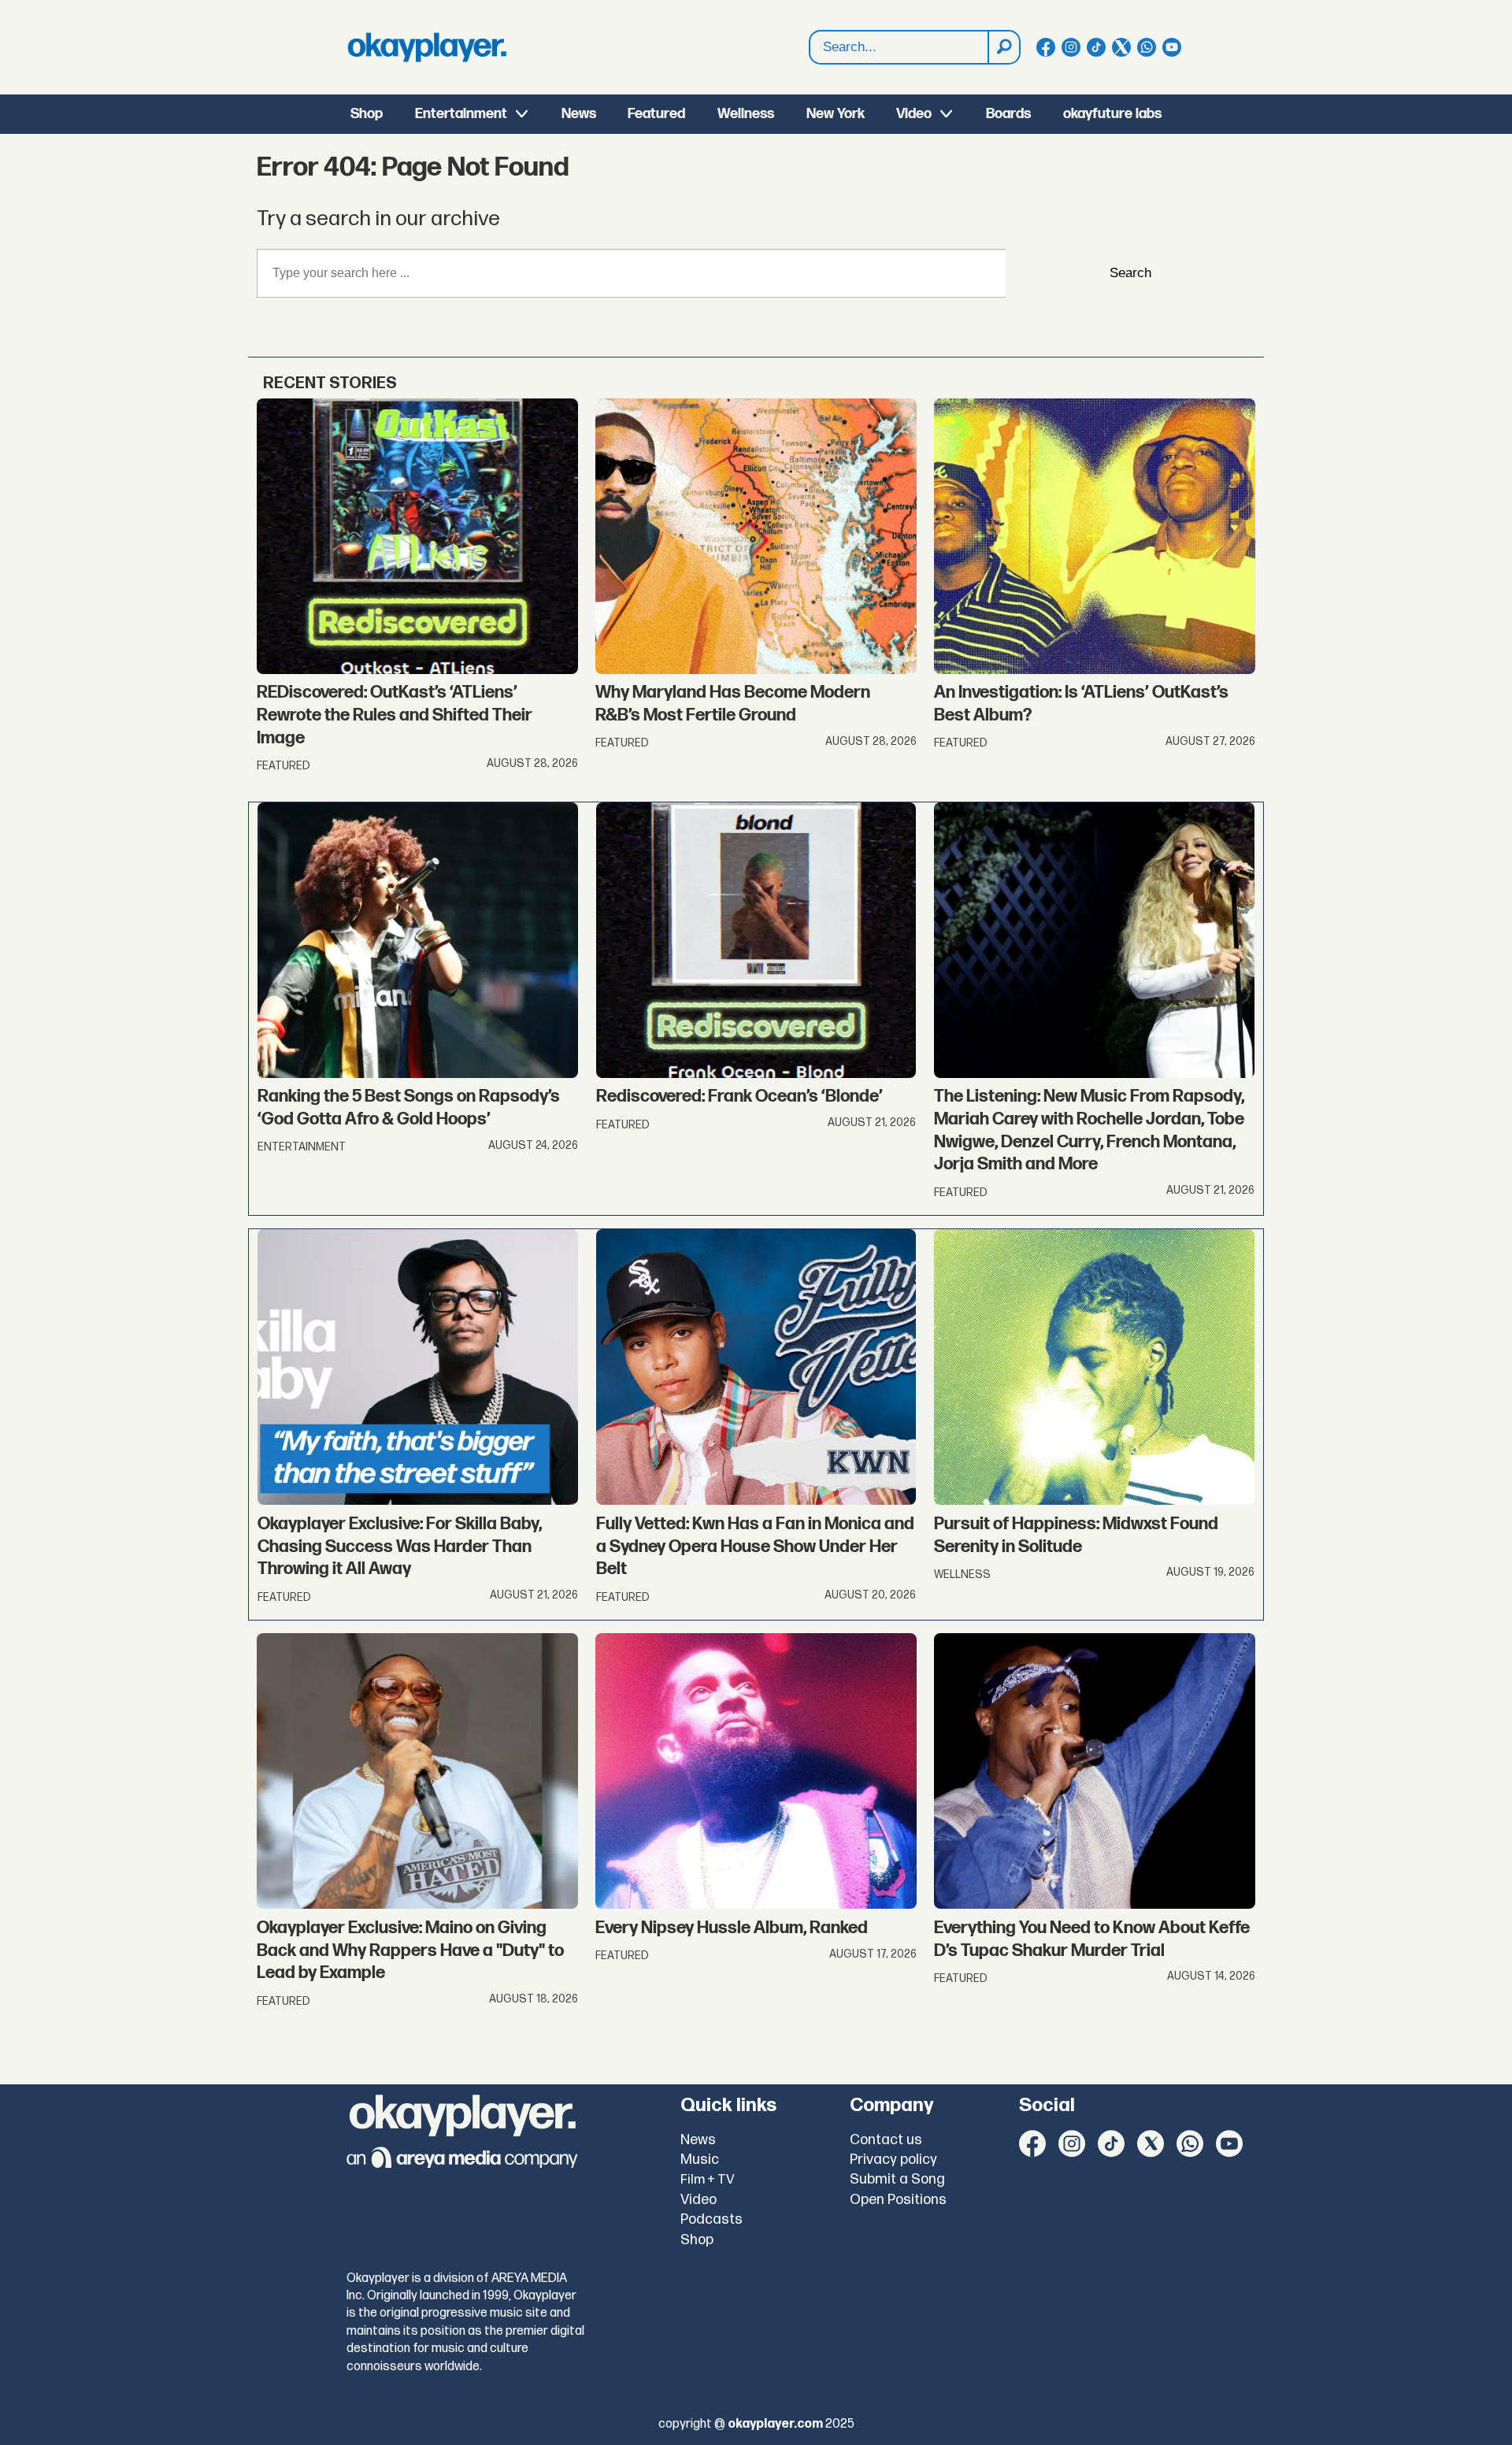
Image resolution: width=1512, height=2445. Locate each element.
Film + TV (708, 2180)
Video (914, 114)
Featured (656, 114)
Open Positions (898, 2200)
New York (836, 114)
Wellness (746, 114)
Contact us (886, 2140)
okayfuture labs (1112, 114)
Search (1130, 273)
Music (700, 2160)
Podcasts (712, 2219)
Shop (367, 114)
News (579, 114)
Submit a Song (897, 2179)
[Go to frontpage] (427, 47)
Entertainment (461, 114)
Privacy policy (893, 2160)
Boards (1008, 114)
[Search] (1003, 47)
